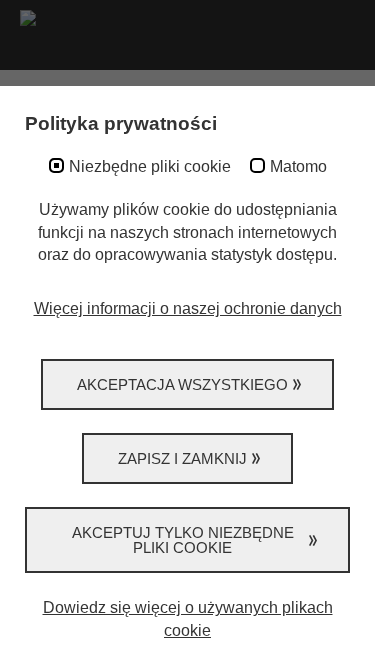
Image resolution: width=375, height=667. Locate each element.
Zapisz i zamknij (182, 458)
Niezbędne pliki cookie (150, 166)
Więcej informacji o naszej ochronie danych (188, 308)
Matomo (298, 166)
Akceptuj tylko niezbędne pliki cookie (183, 540)
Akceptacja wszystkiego (182, 384)
